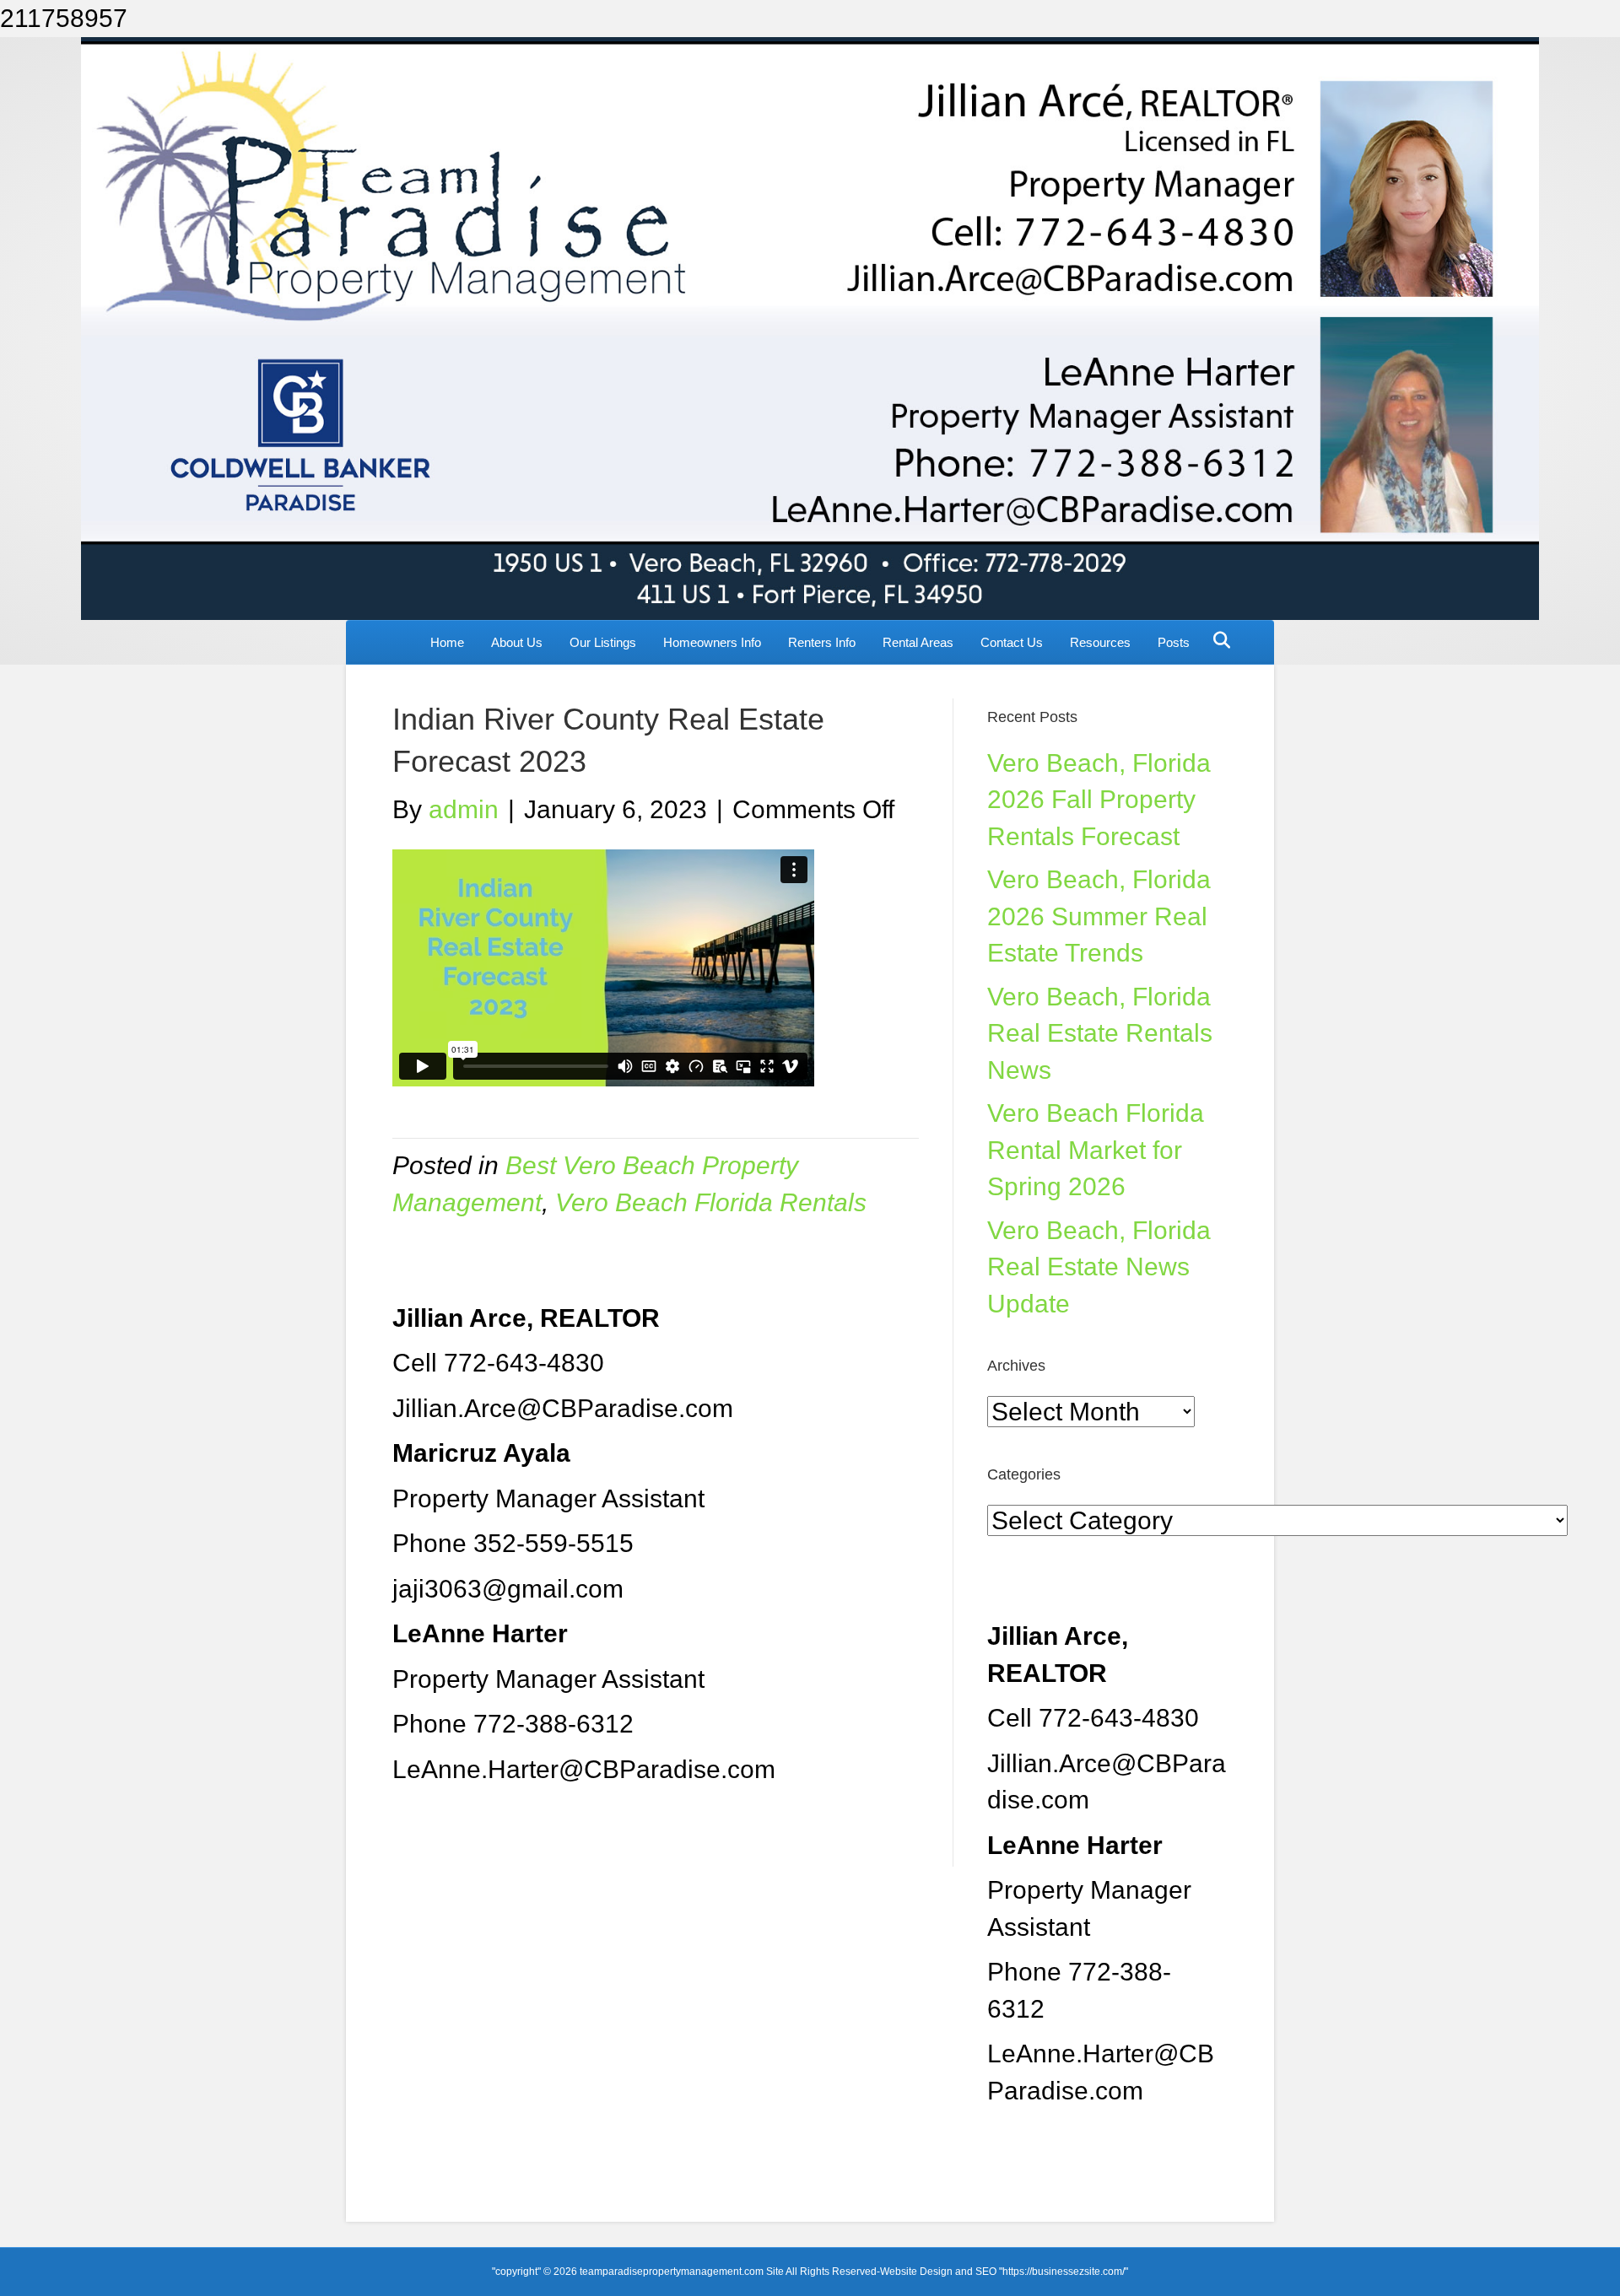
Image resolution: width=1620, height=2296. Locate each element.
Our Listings (603, 642)
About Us (517, 642)
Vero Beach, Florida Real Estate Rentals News (1100, 1033)
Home (447, 642)
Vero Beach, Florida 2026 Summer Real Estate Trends (1099, 916)
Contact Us (1012, 642)
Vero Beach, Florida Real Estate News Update (1099, 1267)
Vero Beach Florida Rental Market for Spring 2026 (1096, 1150)
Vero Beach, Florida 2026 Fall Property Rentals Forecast (1099, 800)
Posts (1174, 642)
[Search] (1217, 640)
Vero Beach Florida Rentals (711, 1202)
